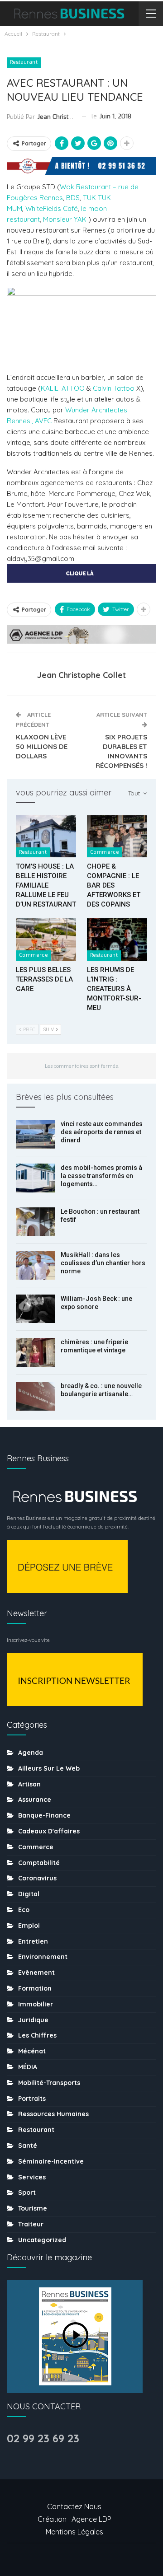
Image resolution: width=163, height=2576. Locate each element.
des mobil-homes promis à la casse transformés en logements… (101, 1176)
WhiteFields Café (52, 208)
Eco (24, 1910)
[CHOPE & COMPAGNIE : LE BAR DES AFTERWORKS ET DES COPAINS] (117, 836)
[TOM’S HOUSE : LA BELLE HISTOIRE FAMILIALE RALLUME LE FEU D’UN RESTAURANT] (46, 836)
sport (27, 2193)
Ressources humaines (53, 2114)
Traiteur (31, 2224)
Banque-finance (44, 1815)
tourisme (33, 2208)
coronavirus (37, 1878)
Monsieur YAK (66, 219)
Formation (35, 1988)
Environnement (43, 1957)
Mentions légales (74, 2532)
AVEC (43, 421)
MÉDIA (28, 2067)
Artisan (29, 1784)
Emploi (29, 1926)
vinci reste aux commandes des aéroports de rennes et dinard (102, 1132)
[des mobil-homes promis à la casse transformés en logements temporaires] (35, 1178)
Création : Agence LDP (74, 2519)
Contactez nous (74, 2506)
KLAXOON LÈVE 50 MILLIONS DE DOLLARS (42, 746)
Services (32, 2177)
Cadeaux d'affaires (49, 1831)
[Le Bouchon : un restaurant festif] (35, 1222)
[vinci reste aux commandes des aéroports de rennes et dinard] (35, 1134)
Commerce (105, 852)
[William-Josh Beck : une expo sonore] (35, 1309)
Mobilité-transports (49, 2083)
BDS (73, 198)
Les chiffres (37, 2035)
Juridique (33, 2020)
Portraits (32, 2099)
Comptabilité (39, 1863)
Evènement (36, 1973)
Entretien (33, 1941)
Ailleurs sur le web (49, 1768)
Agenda (31, 1753)
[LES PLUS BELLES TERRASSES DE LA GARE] (46, 939)
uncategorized (42, 2240)
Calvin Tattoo (114, 388)
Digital (29, 1894)
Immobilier (36, 2004)
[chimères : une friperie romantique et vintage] (35, 1352)
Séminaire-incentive (51, 2161)
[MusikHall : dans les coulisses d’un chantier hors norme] (35, 1265)
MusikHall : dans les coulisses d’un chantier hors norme (103, 1263)
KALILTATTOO (63, 388)
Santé (28, 2146)
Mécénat (32, 2051)
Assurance (35, 1800)
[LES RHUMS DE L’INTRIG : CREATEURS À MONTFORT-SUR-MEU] (117, 939)
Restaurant (24, 62)
